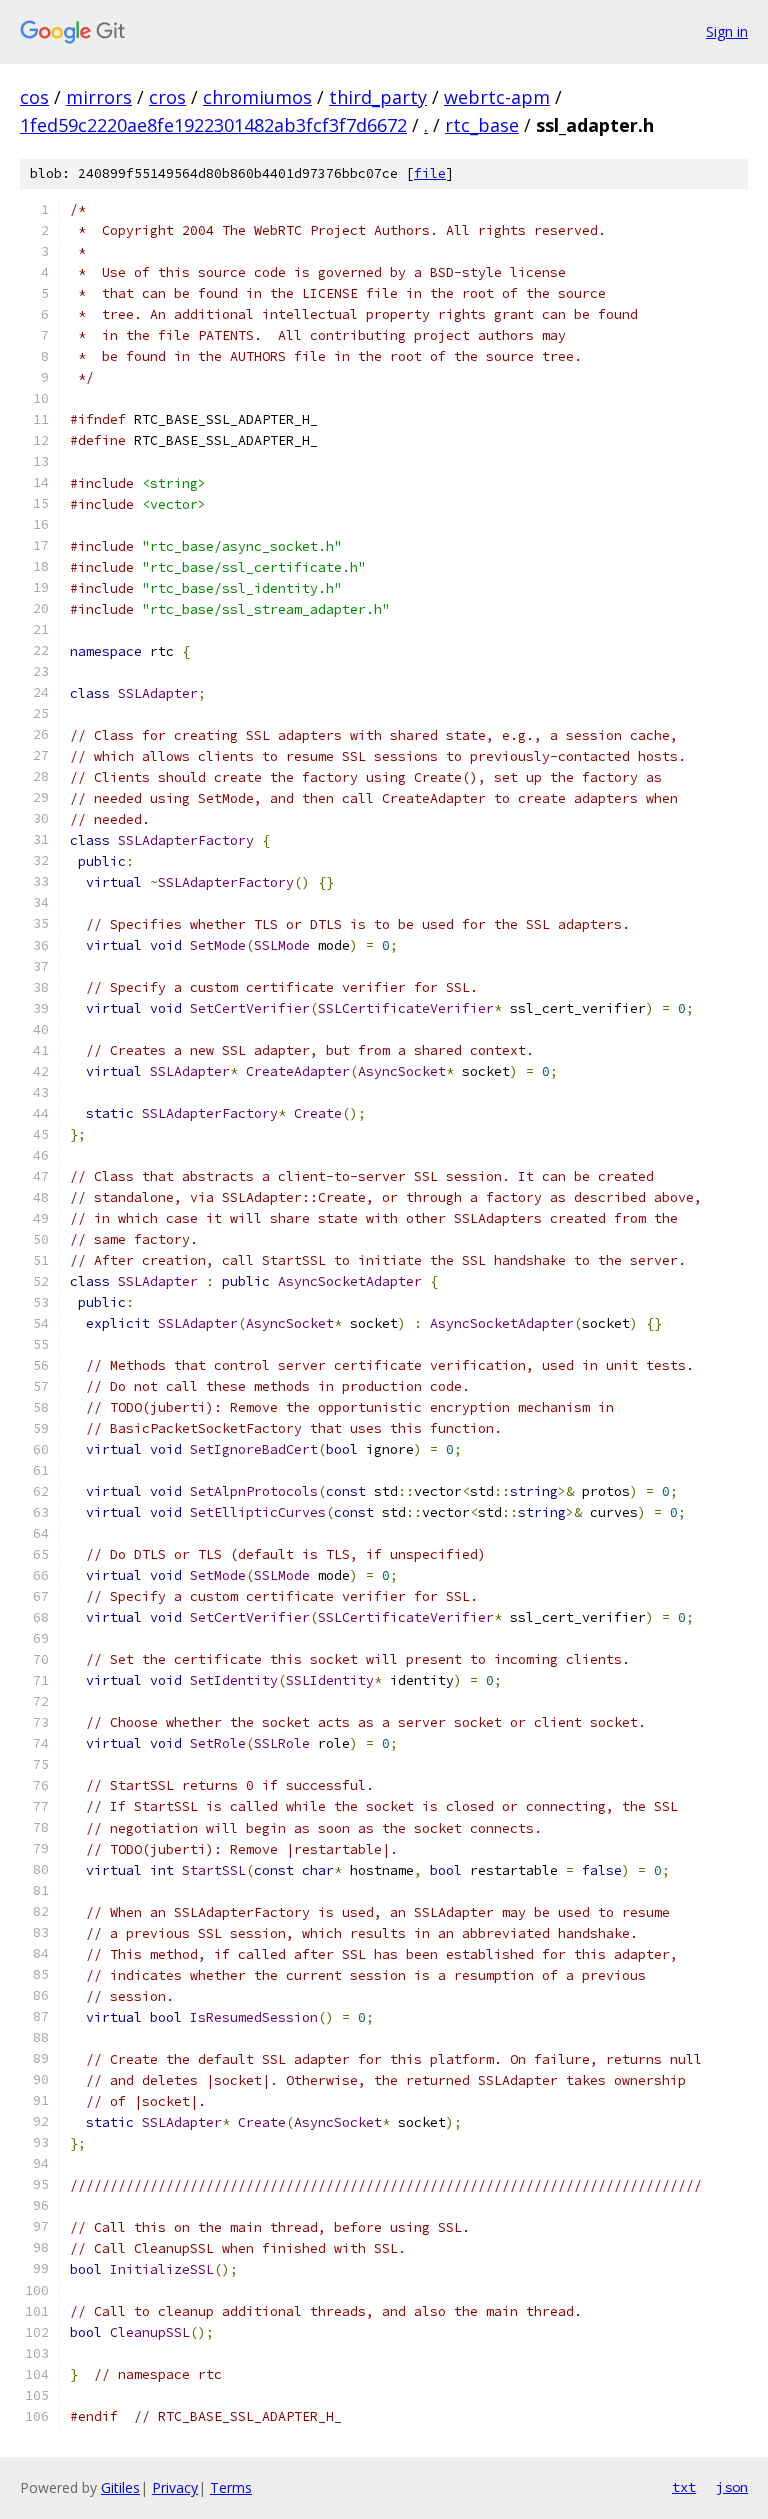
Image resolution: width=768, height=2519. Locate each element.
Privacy (175, 2487)
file (430, 173)
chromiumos (257, 97)
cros (167, 97)
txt (684, 2487)
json (732, 2487)
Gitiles (120, 2487)
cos (34, 97)
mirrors (99, 97)
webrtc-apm (497, 97)
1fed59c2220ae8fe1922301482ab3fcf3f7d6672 (213, 125)
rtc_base (482, 125)
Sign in (727, 31)
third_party (378, 97)
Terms (231, 2487)
